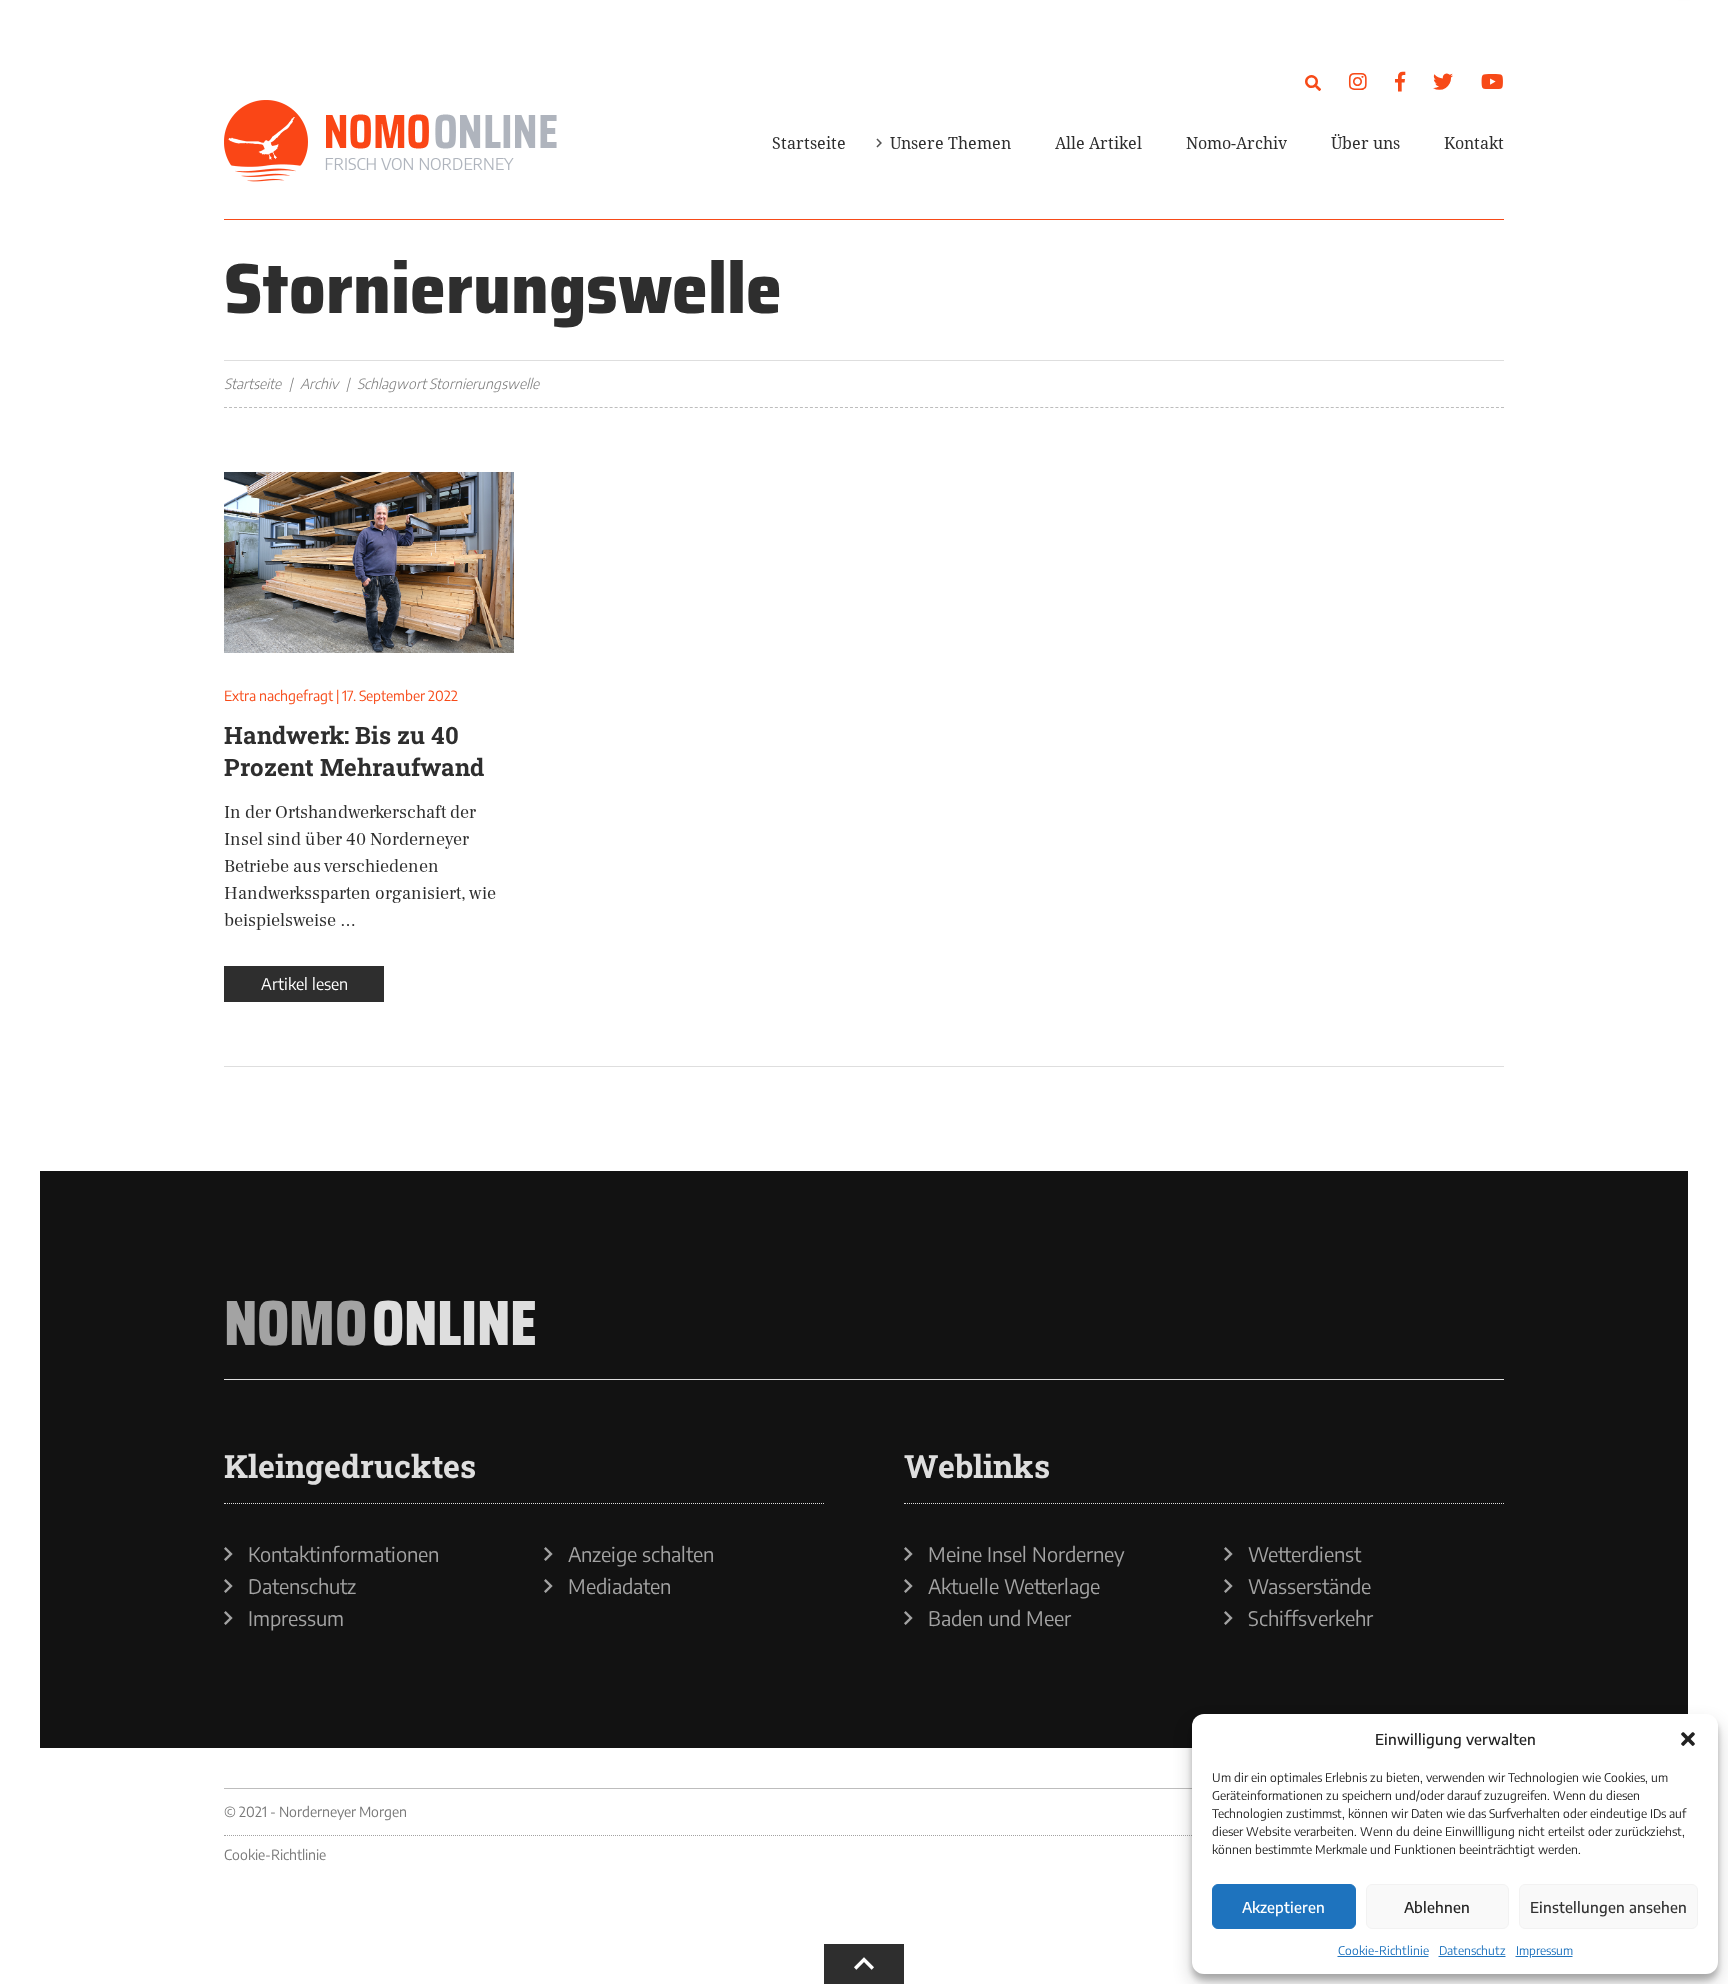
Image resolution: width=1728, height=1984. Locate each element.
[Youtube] (1492, 80)
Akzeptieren (1283, 1907)
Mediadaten (619, 1586)
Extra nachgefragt (278, 695)
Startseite (809, 143)
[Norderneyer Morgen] (391, 142)
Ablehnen (1437, 1907)
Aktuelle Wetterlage (1014, 1586)
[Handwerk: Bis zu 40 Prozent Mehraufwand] (369, 562)
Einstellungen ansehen (1608, 1907)
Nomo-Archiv (1236, 143)
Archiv (319, 383)
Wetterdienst (1304, 1554)
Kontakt (1474, 143)
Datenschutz (1472, 1950)
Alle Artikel (1098, 143)
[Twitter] (1443, 80)
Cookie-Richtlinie (1383, 1950)
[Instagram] (1358, 80)
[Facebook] (1400, 80)
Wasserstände (1309, 1586)
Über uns (1365, 143)
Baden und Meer (999, 1618)
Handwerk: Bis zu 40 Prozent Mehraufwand (354, 751)
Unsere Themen (950, 143)
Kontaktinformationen (343, 1554)
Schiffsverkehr (1310, 1618)
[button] (1688, 1739)
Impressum (1544, 1950)
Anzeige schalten (641, 1554)
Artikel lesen (304, 984)
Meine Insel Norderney (1026, 1554)
